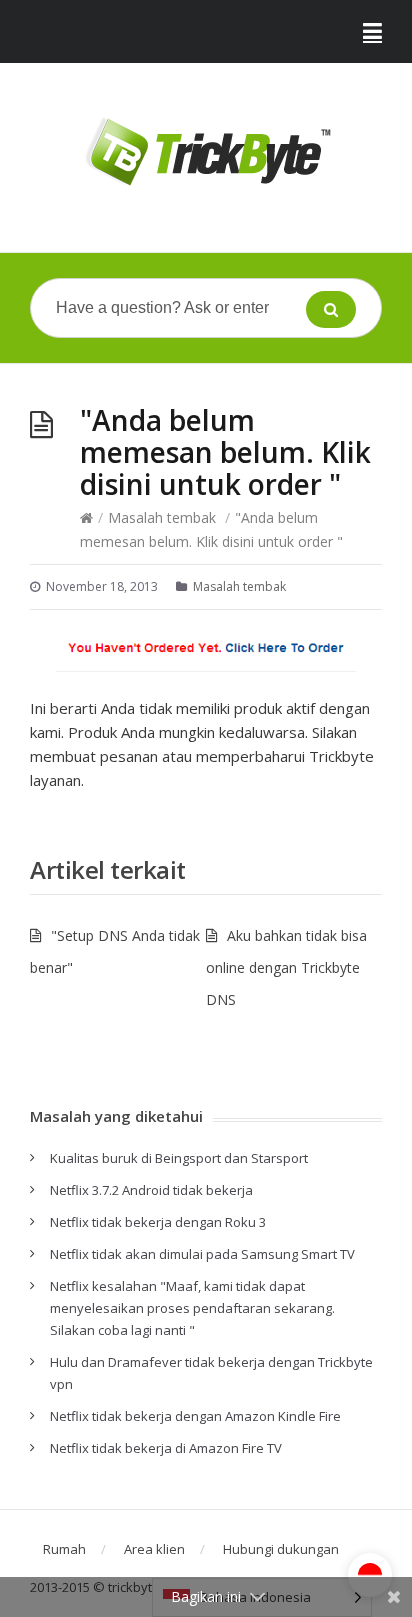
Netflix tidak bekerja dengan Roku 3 (158, 1222)
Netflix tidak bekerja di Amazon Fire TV (166, 1448)
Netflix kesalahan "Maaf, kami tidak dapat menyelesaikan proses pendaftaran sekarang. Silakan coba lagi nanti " (192, 1308)
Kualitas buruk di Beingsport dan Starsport (179, 1158)
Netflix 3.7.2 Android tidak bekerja (151, 1190)
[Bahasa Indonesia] (370, 1575)
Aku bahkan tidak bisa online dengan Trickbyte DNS (286, 967)
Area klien (154, 1549)
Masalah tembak (162, 517)
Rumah (64, 1549)
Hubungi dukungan (281, 1549)
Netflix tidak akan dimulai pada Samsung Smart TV (202, 1254)
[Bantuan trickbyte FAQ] (206, 153)
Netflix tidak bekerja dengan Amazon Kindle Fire (195, 1416)
